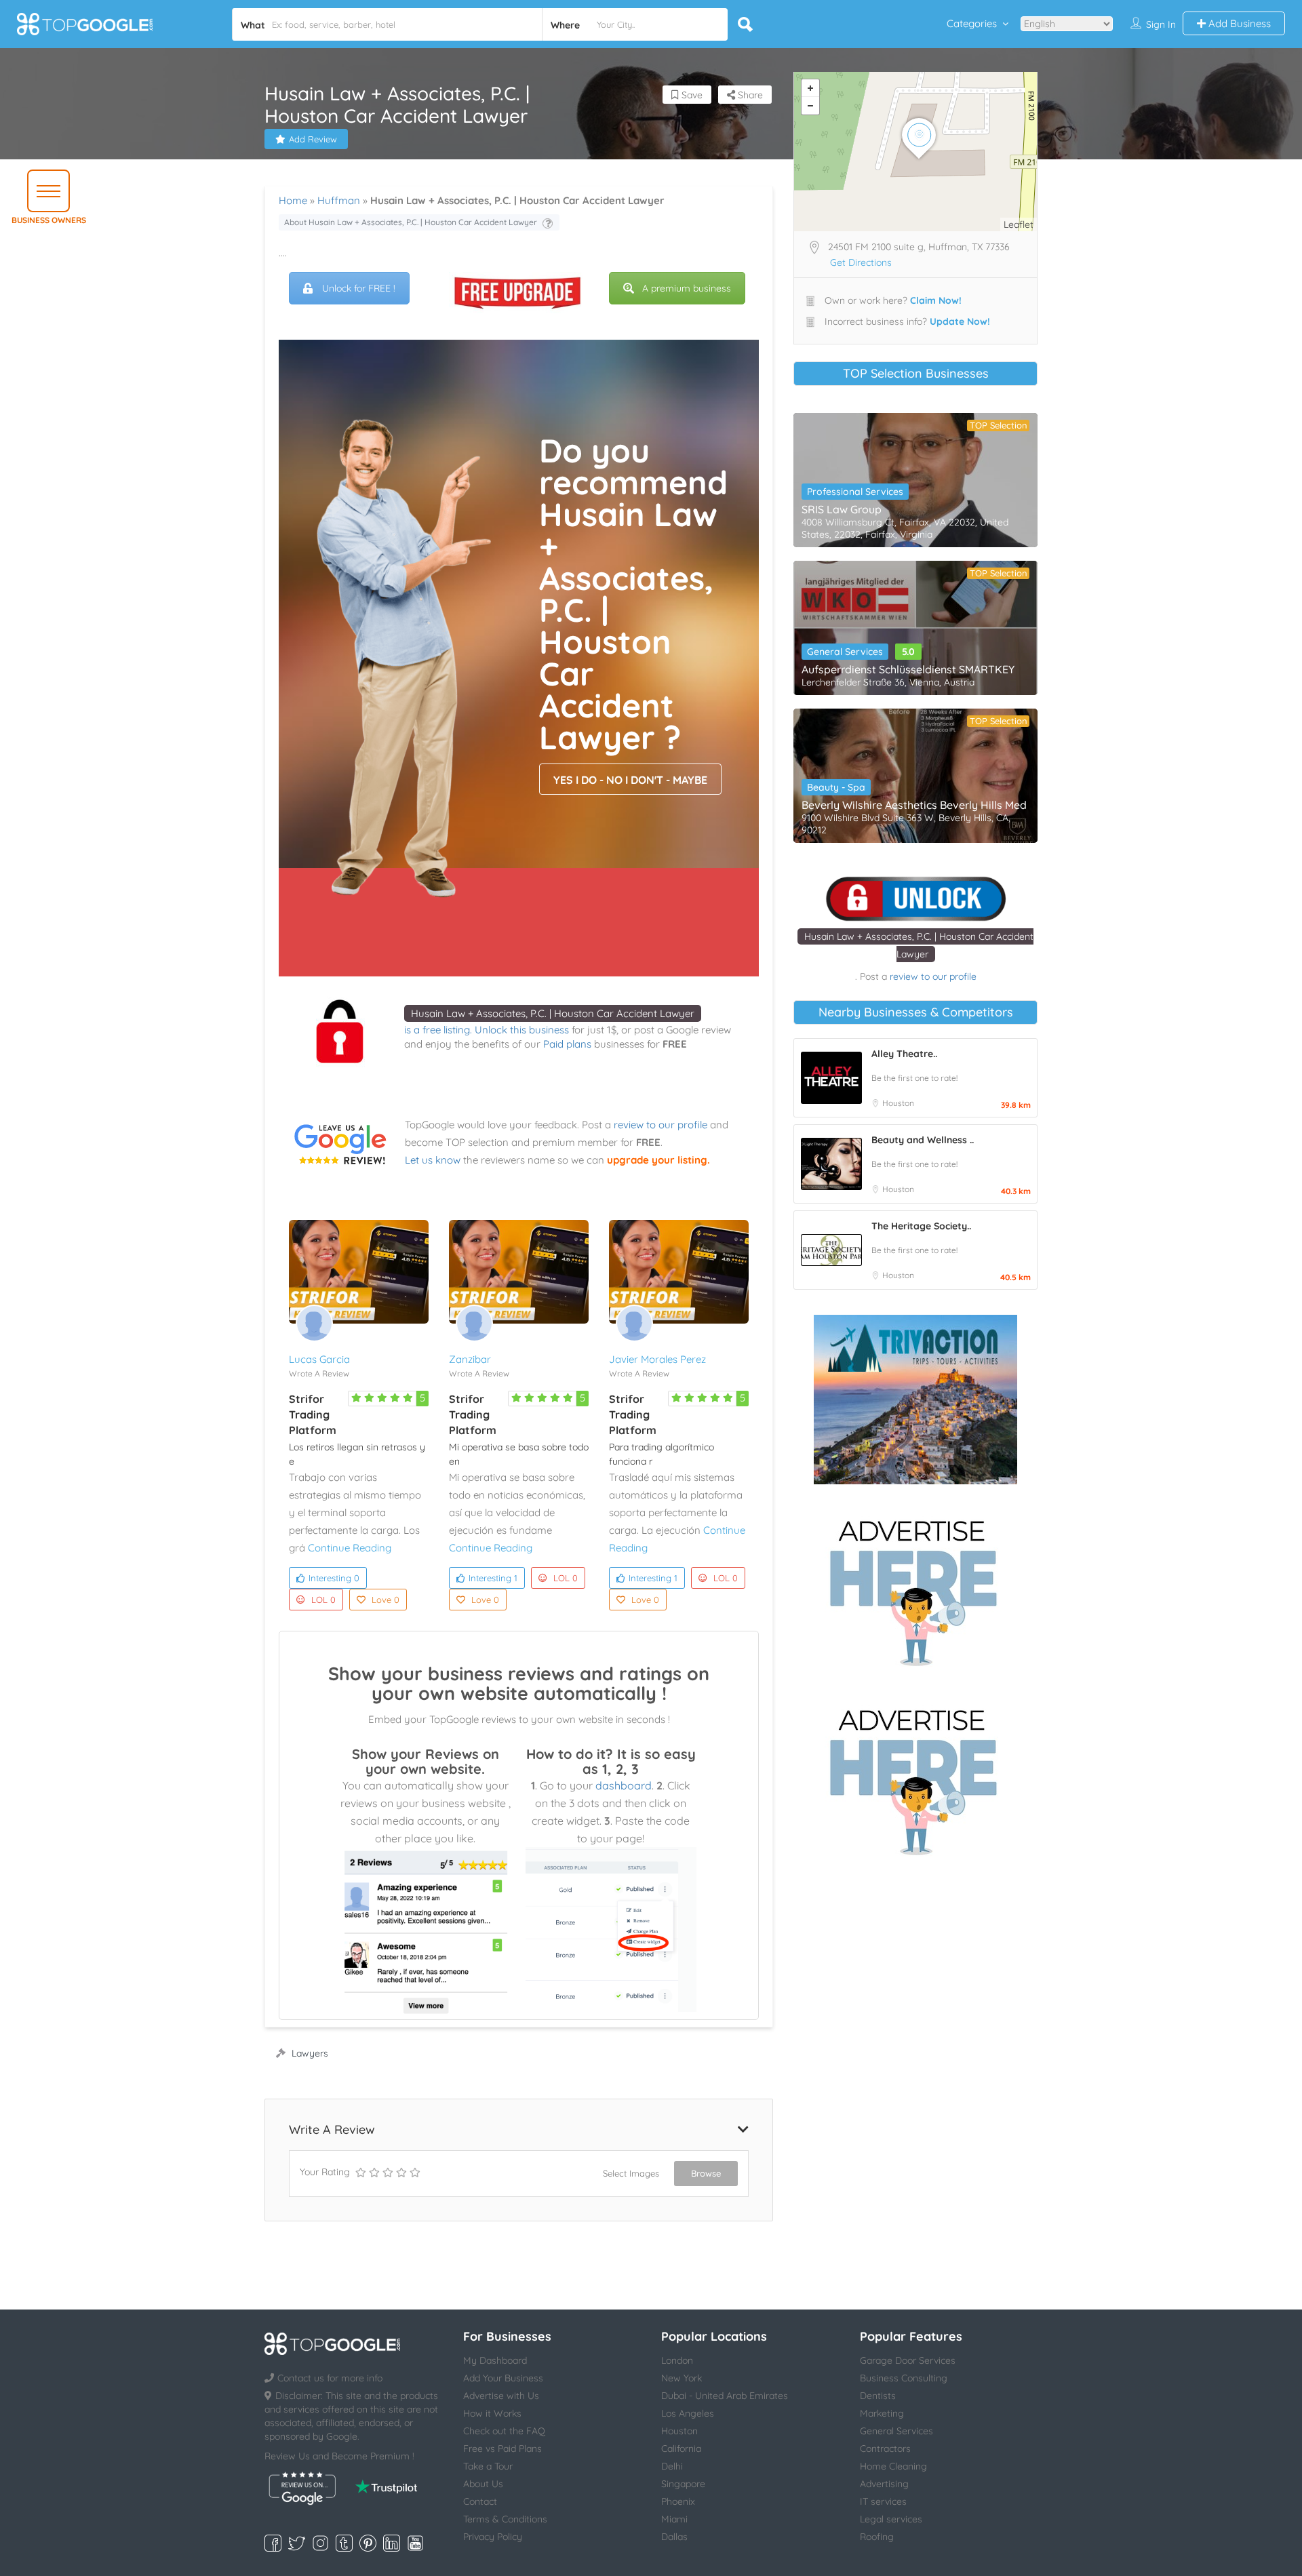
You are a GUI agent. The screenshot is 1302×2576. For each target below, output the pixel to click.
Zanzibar (470, 1359)
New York (682, 2378)
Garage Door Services (908, 2360)
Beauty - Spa (836, 787)
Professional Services (855, 492)
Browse (706, 2173)
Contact (480, 2501)
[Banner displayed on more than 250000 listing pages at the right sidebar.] (915, 1589)
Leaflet (1019, 224)
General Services (845, 652)
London (677, 2360)
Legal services (891, 2519)
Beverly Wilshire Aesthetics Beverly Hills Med (914, 805)
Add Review (313, 139)
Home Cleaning (893, 2466)
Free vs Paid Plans (502, 2449)
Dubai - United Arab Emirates (725, 2396)
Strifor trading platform (313, 1414)
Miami (674, 2519)
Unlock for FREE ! (359, 288)
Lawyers (310, 2053)
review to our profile (660, 1125)
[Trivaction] (915, 1400)
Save (691, 95)
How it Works (492, 2413)
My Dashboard (495, 2360)
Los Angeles (688, 2413)
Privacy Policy (493, 2537)
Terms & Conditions (505, 2519)
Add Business (1238, 23)
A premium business (687, 288)
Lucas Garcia (319, 1359)
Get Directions (861, 262)
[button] (48, 191)
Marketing (882, 2413)
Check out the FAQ (504, 2431)
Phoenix (678, 2501)
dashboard (624, 1785)
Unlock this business (522, 1030)
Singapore (683, 2484)
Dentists (878, 2396)
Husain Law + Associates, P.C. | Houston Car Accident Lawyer (553, 1013)
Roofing (877, 2537)
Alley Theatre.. (904, 1054)
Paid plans (567, 1044)
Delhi (672, 2466)
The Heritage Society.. (921, 1226)
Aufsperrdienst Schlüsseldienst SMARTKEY (908, 669)
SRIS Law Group (842, 509)
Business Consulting (904, 2378)
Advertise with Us (501, 2396)
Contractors (885, 2449)
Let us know (433, 1160)
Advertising (884, 2484)
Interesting (334, 1578)
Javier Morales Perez (657, 1359)
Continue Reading (350, 1548)
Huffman (339, 200)
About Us (483, 2484)
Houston (898, 1103)
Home (293, 200)
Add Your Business (503, 2378)
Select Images (631, 2173)
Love (386, 1600)
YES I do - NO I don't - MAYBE (630, 780)
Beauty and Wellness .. (923, 1140)
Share (749, 95)
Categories (972, 23)
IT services (883, 2501)
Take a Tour (488, 2466)
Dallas (674, 2537)
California (681, 2449)
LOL (323, 1600)
